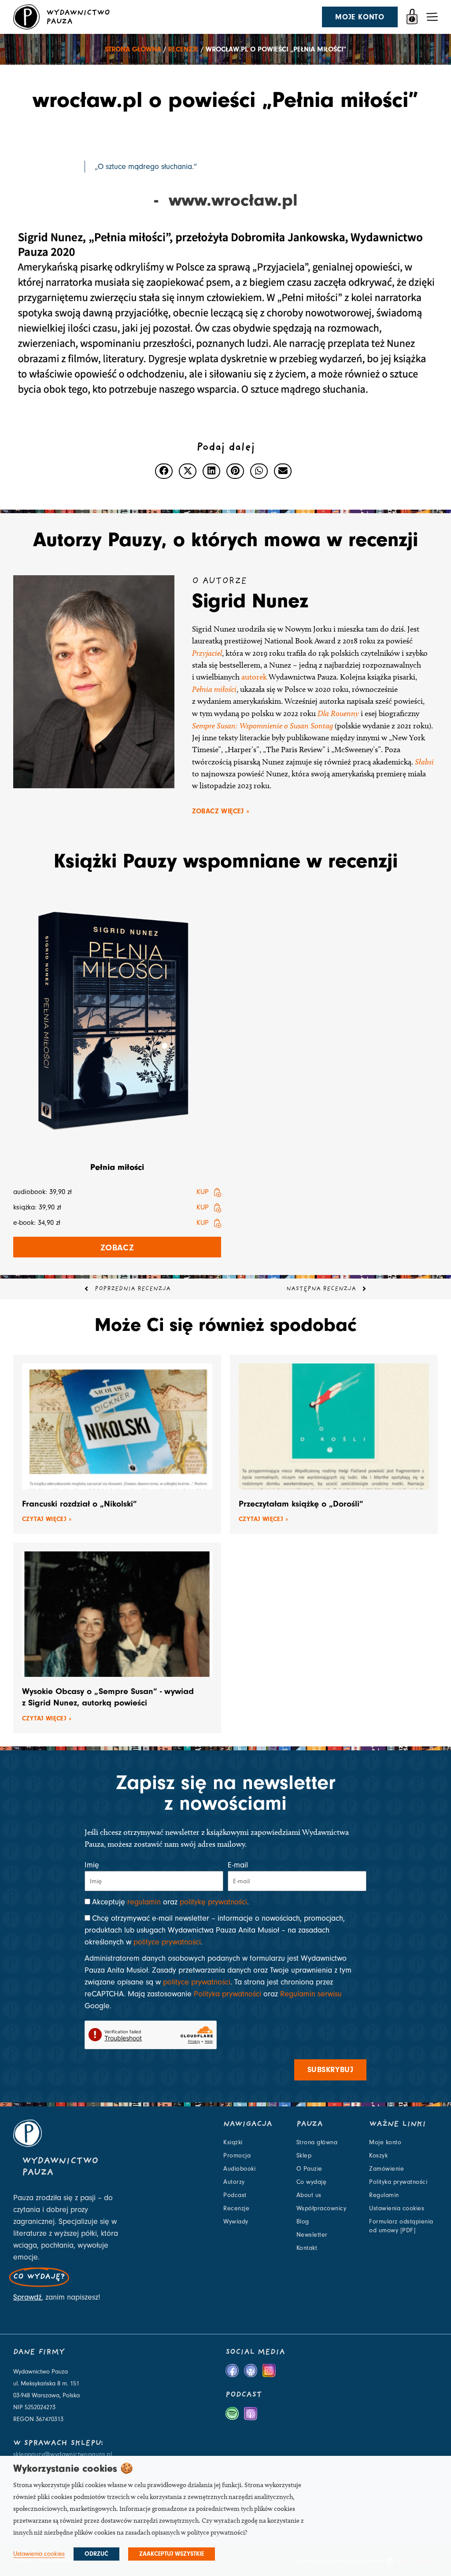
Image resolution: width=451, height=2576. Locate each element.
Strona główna (133, 49)
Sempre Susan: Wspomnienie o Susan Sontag (262, 726)
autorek (254, 677)
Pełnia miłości (214, 689)
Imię (92, 1865)
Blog (303, 2222)
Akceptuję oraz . (170, 1902)
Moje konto (385, 2142)
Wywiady (236, 2222)
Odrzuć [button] (96, 2554)
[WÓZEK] (412, 17)
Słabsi (424, 762)
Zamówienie (386, 2169)
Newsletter (312, 2235)
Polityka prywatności (227, 1994)
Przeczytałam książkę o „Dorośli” (301, 1504)
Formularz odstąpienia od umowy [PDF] (401, 2226)
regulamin (144, 1902)
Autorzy (234, 2182)
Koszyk (378, 2156)
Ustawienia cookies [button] (39, 2554)
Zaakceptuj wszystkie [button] (172, 2554)
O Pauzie (309, 2169)
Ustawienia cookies (397, 2209)
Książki (233, 2142)
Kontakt (307, 2248)
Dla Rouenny (338, 713)
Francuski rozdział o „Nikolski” (79, 1504)
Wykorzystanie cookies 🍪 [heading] (73, 2468)
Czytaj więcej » (47, 1519)
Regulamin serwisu (311, 1994)
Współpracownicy (322, 2209)
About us (309, 2195)
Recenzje (183, 49)
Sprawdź (27, 2297)
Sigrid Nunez (250, 601)
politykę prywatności (213, 1902)
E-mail (238, 1865)
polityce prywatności (167, 1942)
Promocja (237, 2156)
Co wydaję (312, 2182)
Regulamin (384, 2195)
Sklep (304, 2156)
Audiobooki (239, 2169)
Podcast (235, 2195)
